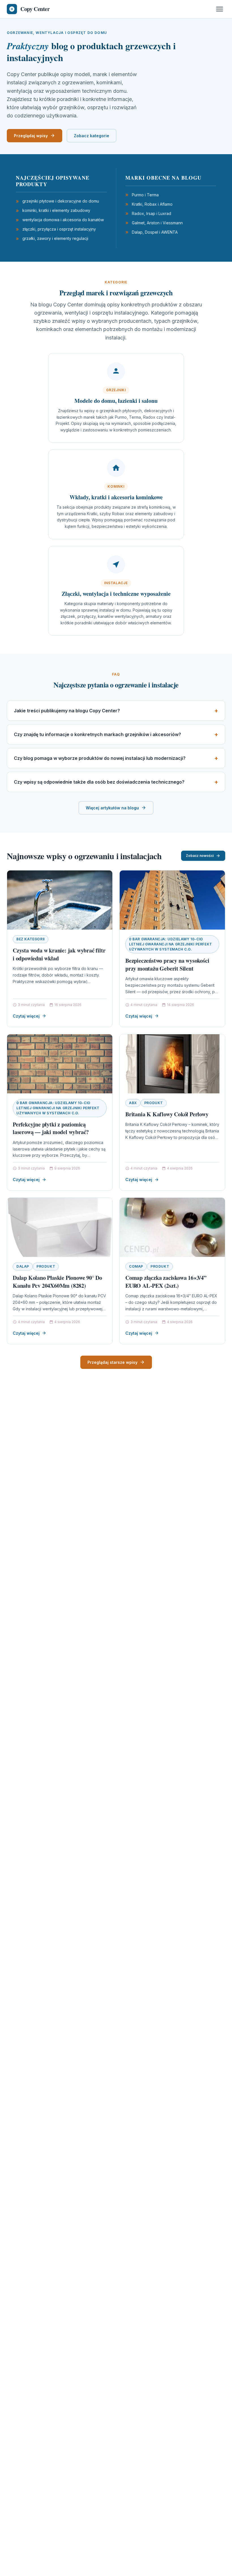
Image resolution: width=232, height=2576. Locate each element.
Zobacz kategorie (92, 136)
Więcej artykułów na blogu (112, 808)
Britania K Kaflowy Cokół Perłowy (167, 1114)
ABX (133, 1103)
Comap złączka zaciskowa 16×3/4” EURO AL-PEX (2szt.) (166, 1282)
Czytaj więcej (26, 1016)
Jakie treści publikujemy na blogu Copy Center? (67, 711)
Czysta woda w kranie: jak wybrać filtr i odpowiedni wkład (59, 954)
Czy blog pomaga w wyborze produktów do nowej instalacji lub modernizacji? (100, 758)
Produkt (154, 1103)
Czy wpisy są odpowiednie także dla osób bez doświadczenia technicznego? (99, 782)
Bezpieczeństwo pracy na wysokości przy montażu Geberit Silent (167, 965)
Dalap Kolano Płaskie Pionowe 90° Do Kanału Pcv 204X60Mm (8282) (57, 1282)
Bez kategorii (31, 939)
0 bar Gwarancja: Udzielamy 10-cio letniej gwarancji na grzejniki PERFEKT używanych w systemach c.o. (171, 944)
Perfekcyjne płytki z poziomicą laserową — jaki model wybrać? (51, 1128)
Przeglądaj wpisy (31, 136)
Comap (136, 1266)
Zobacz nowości (200, 856)
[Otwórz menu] (220, 9)
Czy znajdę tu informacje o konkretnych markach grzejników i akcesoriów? (97, 734)
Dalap (23, 1266)
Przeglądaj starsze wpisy (112, 1362)
